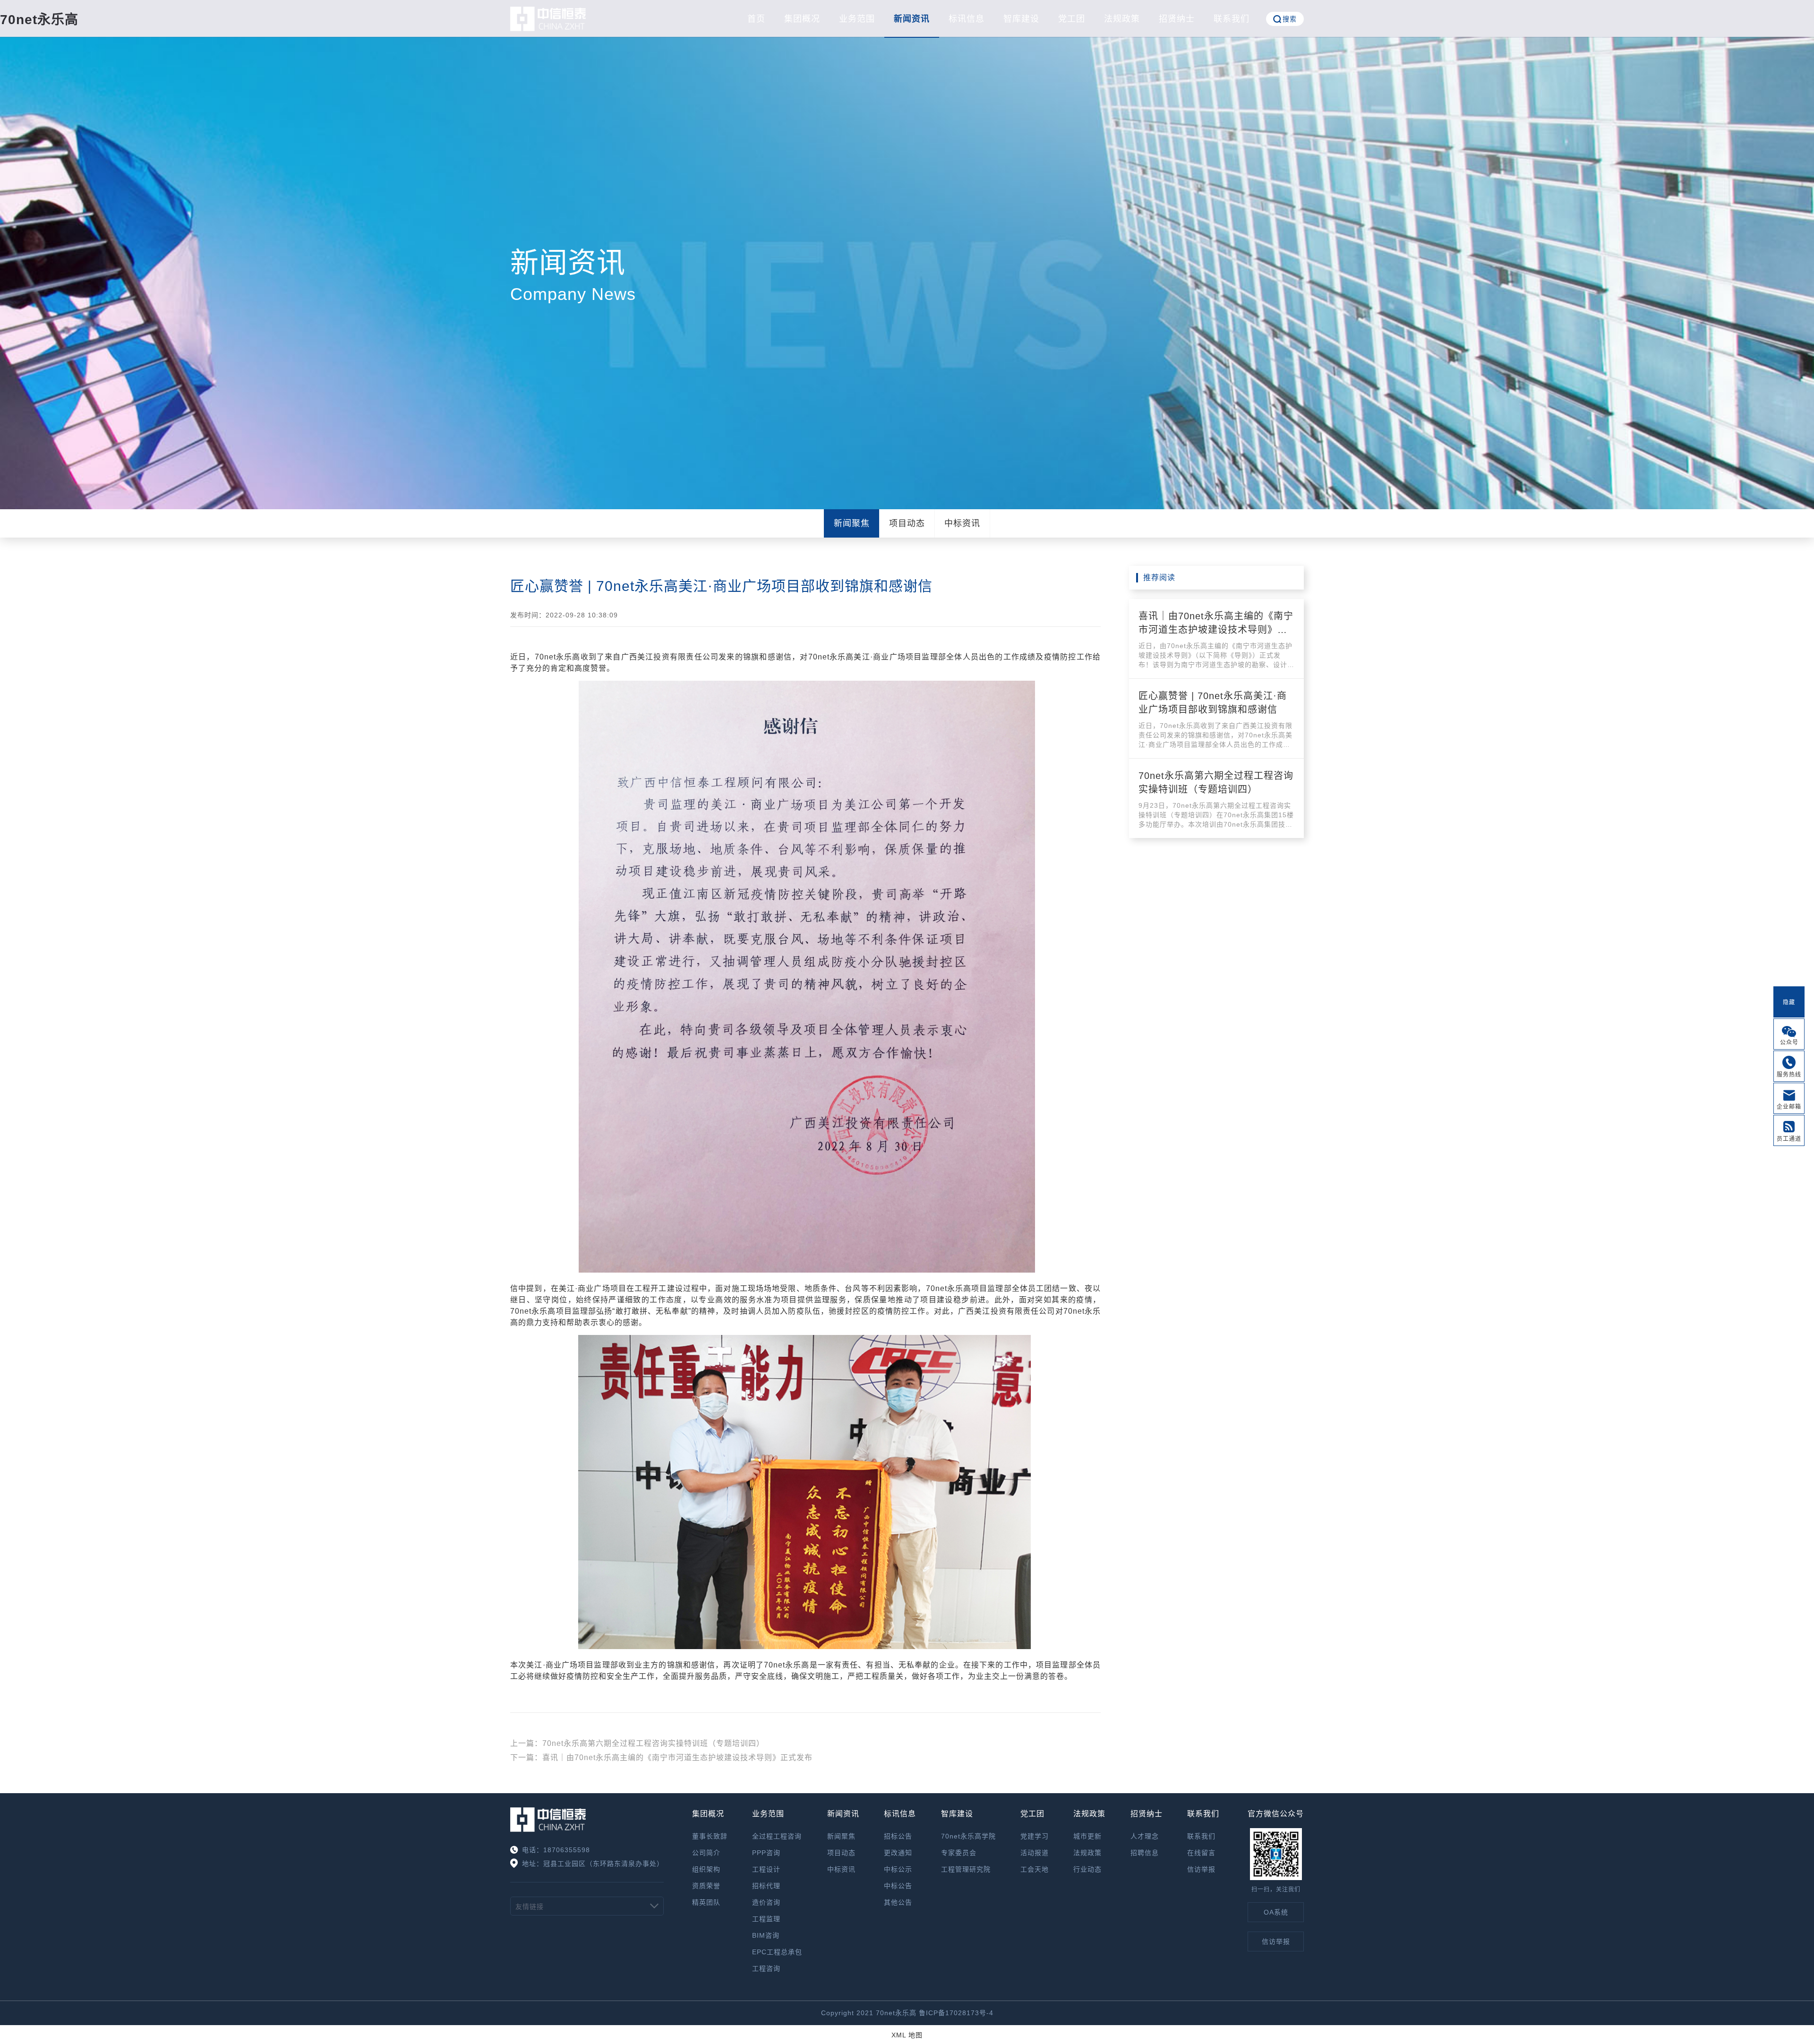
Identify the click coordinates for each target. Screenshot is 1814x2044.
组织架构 (706, 1869)
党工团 (1072, 19)
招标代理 (766, 1886)
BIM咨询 (766, 1935)
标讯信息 (967, 19)
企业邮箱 (1789, 1107)
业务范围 (857, 19)
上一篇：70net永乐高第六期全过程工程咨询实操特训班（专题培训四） (637, 1743)
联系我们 (1232, 19)
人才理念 (1145, 1836)
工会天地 (1035, 1869)
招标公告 (898, 1836)
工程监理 (766, 1919)
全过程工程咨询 (777, 1836)
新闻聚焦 (852, 523)
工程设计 (766, 1869)
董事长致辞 (710, 1836)
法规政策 (1122, 19)
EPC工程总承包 (777, 1952)
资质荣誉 (706, 1886)
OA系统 (1276, 1912)
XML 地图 (907, 2035)
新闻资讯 (912, 19)
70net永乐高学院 (968, 1836)
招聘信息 (1145, 1853)
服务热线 (1789, 1075)
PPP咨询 (766, 1853)
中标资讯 (962, 523)
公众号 (1789, 1043)
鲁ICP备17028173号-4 (956, 2013)
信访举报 (1201, 1869)
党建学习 (1035, 1836)
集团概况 (802, 19)
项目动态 (907, 523)
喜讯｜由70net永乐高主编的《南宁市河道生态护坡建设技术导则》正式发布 (1216, 630)
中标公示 (898, 1869)
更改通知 (898, 1853)
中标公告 (898, 1886)
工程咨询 (766, 1968)
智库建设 (1021, 19)
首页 (756, 19)
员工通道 (1789, 1139)
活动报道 (1035, 1853)
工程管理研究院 (966, 1869)
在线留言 (1201, 1853)
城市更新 (1087, 1836)
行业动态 (1087, 1869)
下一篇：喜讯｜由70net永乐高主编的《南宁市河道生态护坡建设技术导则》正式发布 (661, 1757)
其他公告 (898, 1902)
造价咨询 (766, 1902)
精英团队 (706, 1902)
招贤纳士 (1177, 19)
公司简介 (706, 1853)
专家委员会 (959, 1853)
